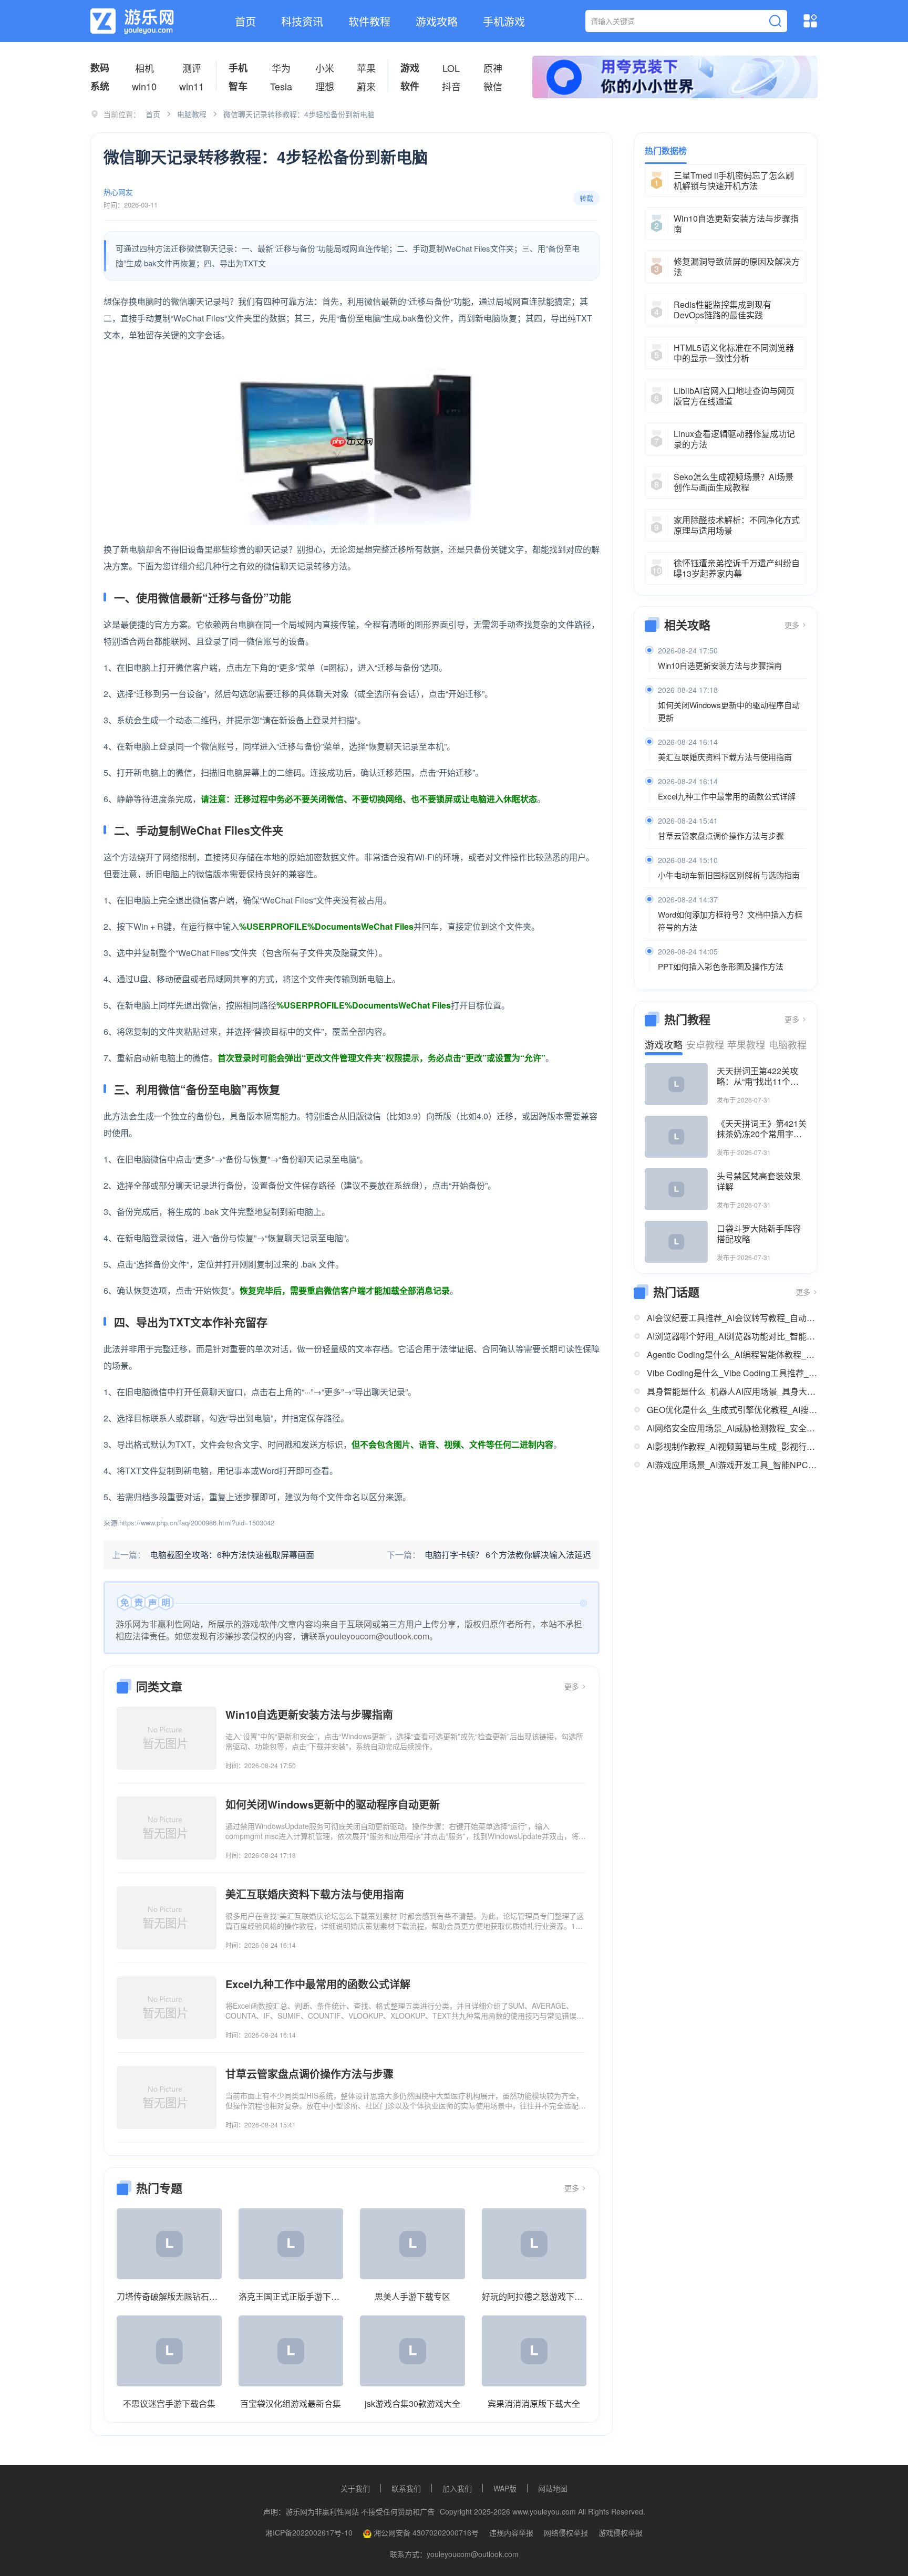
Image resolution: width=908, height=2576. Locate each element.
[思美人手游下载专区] (412, 2244)
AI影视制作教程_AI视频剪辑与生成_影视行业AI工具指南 (732, 1446)
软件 (410, 86)
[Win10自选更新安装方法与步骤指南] (167, 1738)
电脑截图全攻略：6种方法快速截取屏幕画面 (232, 1555)
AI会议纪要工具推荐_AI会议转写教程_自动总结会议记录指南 (732, 1318)
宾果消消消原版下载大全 (534, 2403)
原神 (493, 68)
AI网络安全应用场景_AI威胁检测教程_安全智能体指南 (732, 1428)
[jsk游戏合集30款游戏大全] (412, 2351)
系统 (100, 86)
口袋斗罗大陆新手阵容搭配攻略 (759, 1234)
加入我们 (457, 2488)
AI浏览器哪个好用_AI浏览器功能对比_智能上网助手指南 (732, 1336)
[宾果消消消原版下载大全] (534, 2351)
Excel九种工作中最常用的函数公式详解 (727, 796)
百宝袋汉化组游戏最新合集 (291, 2403)
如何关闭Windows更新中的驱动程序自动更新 (729, 711)
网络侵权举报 (566, 2532)
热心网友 (118, 192)
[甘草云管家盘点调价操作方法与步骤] (167, 2097)
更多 (573, 1686)
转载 (586, 198)
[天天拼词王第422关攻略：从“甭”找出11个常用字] (676, 1084)
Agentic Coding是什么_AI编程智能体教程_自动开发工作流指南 (732, 1354)
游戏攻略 (437, 21)
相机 (145, 68)
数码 (100, 68)
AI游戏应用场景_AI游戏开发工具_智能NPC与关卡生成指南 (732, 1465)
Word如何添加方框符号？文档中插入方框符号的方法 (730, 921)
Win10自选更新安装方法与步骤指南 (720, 665)
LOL (451, 68)
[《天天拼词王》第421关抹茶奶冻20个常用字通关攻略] (676, 1137)
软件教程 (369, 21)
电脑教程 (192, 114)
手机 (238, 68)
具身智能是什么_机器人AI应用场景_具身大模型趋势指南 (732, 1391)
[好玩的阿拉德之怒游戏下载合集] (534, 2244)
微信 (493, 86)
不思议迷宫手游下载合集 (169, 2403)
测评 (192, 68)
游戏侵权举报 (621, 2532)
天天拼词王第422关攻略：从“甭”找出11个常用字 (758, 1076)
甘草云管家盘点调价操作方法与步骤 (721, 835)
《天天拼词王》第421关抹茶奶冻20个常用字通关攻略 (762, 1129)
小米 (325, 68)
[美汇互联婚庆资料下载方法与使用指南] (167, 1918)
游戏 (410, 68)
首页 (245, 21)
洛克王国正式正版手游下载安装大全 (291, 2296)
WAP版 (505, 2488)
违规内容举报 (511, 2532)
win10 (144, 86)
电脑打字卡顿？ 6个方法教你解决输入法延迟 (508, 1555)
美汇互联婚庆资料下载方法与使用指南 (725, 757)
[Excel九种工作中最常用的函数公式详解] (167, 2008)
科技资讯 (302, 21)
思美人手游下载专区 (412, 2296)
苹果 (366, 68)
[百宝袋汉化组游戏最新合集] (291, 2351)
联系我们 (406, 2488)
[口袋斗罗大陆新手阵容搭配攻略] (676, 1242)
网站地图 (553, 2488)
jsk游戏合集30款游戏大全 (412, 2403)
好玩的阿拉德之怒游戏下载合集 (534, 2296)
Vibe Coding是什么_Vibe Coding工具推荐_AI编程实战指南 (732, 1373)
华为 (281, 68)
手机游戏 (504, 21)
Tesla (281, 86)
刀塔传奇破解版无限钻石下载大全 (169, 2296)
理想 (325, 86)
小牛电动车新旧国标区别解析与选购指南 (729, 875)
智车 (238, 86)
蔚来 (366, 86)
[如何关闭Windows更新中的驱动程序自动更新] (167, 1828)
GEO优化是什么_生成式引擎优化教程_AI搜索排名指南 (732, 1410)
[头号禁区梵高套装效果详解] (676, 1189)
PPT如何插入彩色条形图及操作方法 (721, 966)
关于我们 (355, 2488)
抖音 (451, 86)
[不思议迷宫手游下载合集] (169, 2351)
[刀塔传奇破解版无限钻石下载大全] (169, 2244)
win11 (192, 86)
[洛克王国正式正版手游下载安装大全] (291, 2244)
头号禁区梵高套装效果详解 (759, 1181)
